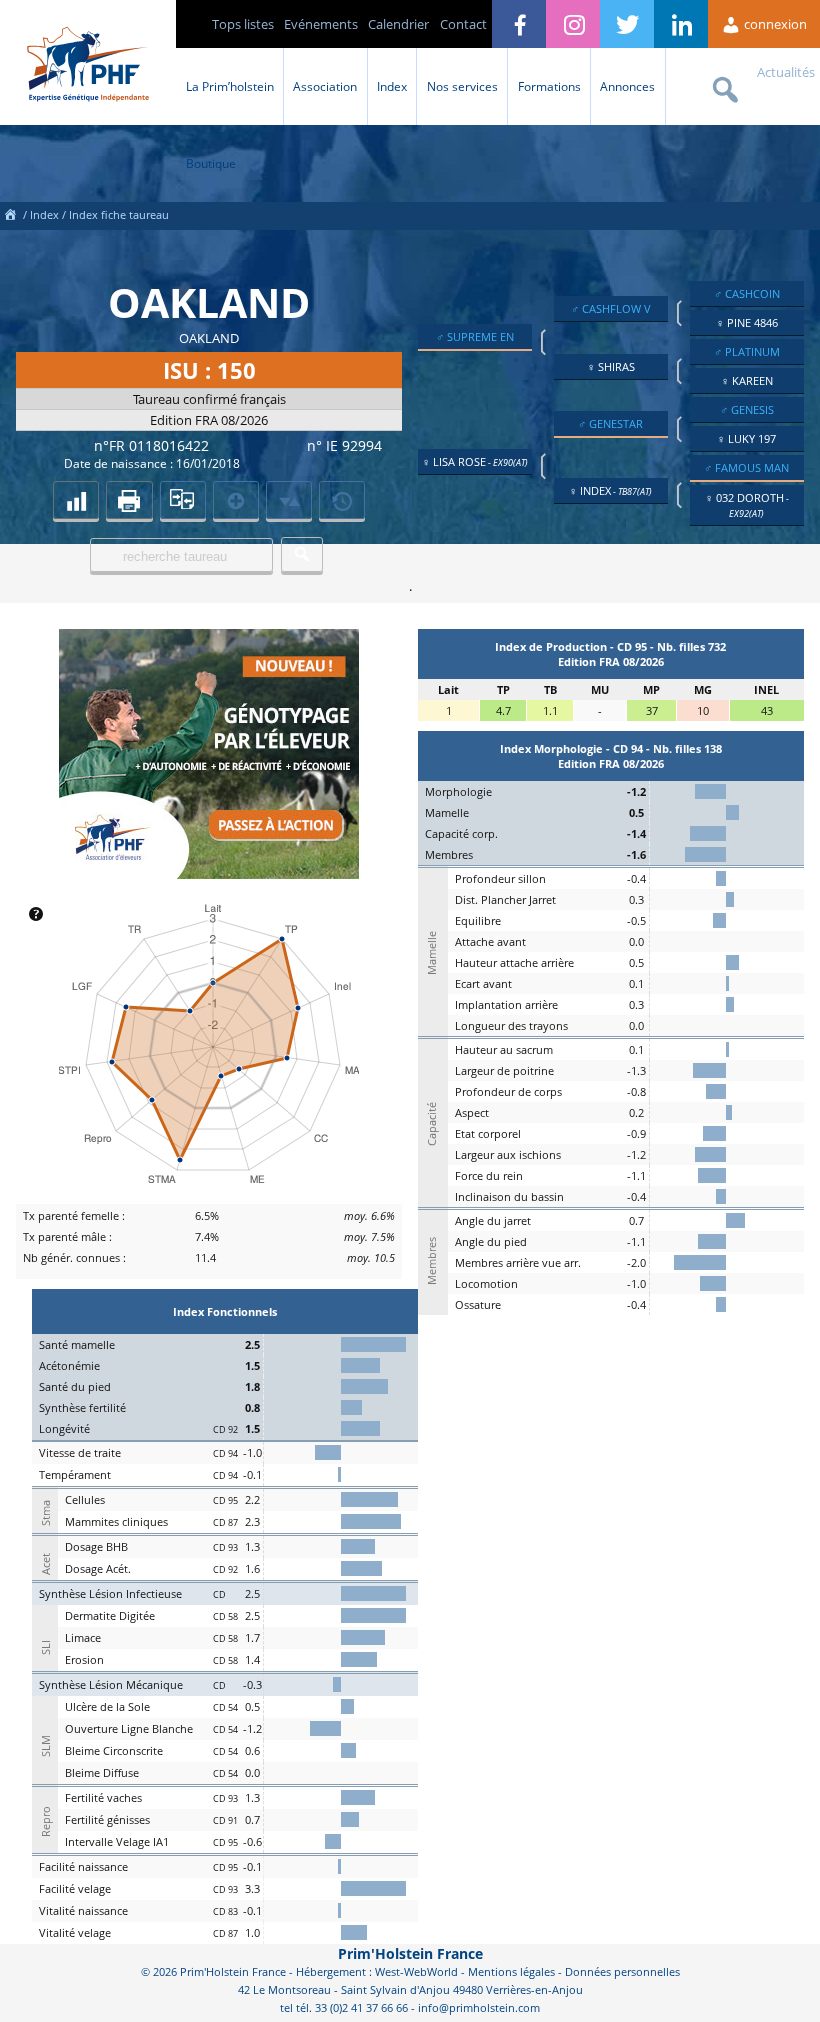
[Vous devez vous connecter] (342, 500)
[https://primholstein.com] (10, 214)
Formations (549, 86)
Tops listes (243, 24)
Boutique (211, 163)
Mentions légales (511, 1971)
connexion (774, 24)
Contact (463, 24)
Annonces (627, 86)
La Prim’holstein (230, 86)
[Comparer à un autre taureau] (183, 500)
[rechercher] (302, 554)
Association (325, 86)
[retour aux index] (76, 500)
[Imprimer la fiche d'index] (129, 500)
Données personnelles (622, 1971)
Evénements (321, 24)
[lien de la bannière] (209, 874)
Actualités (786, 72)
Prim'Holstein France (410, 1953)
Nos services (462, 86)
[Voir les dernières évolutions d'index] (289, 500)
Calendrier (398, 24)
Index (392, 86)
